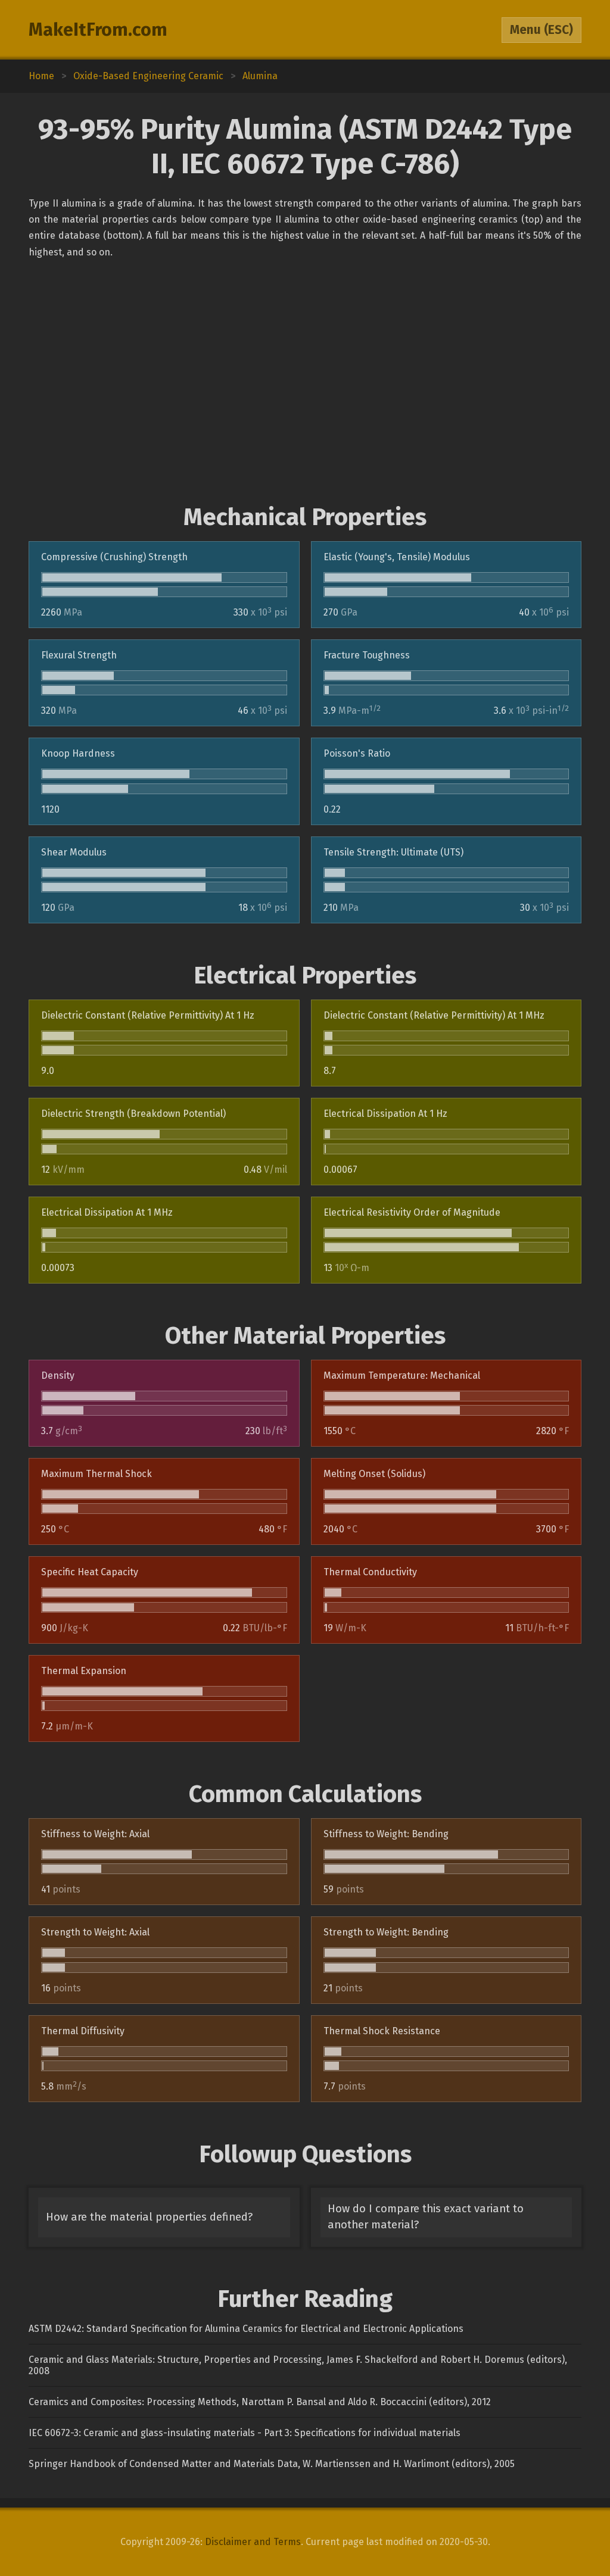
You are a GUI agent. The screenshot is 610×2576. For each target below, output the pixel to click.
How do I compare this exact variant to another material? (426, 2217)
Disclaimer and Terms (253, 2542)
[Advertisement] (305, 382)
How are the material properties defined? (149, 2217)
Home (41, 76)
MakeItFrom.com (98, 30)
